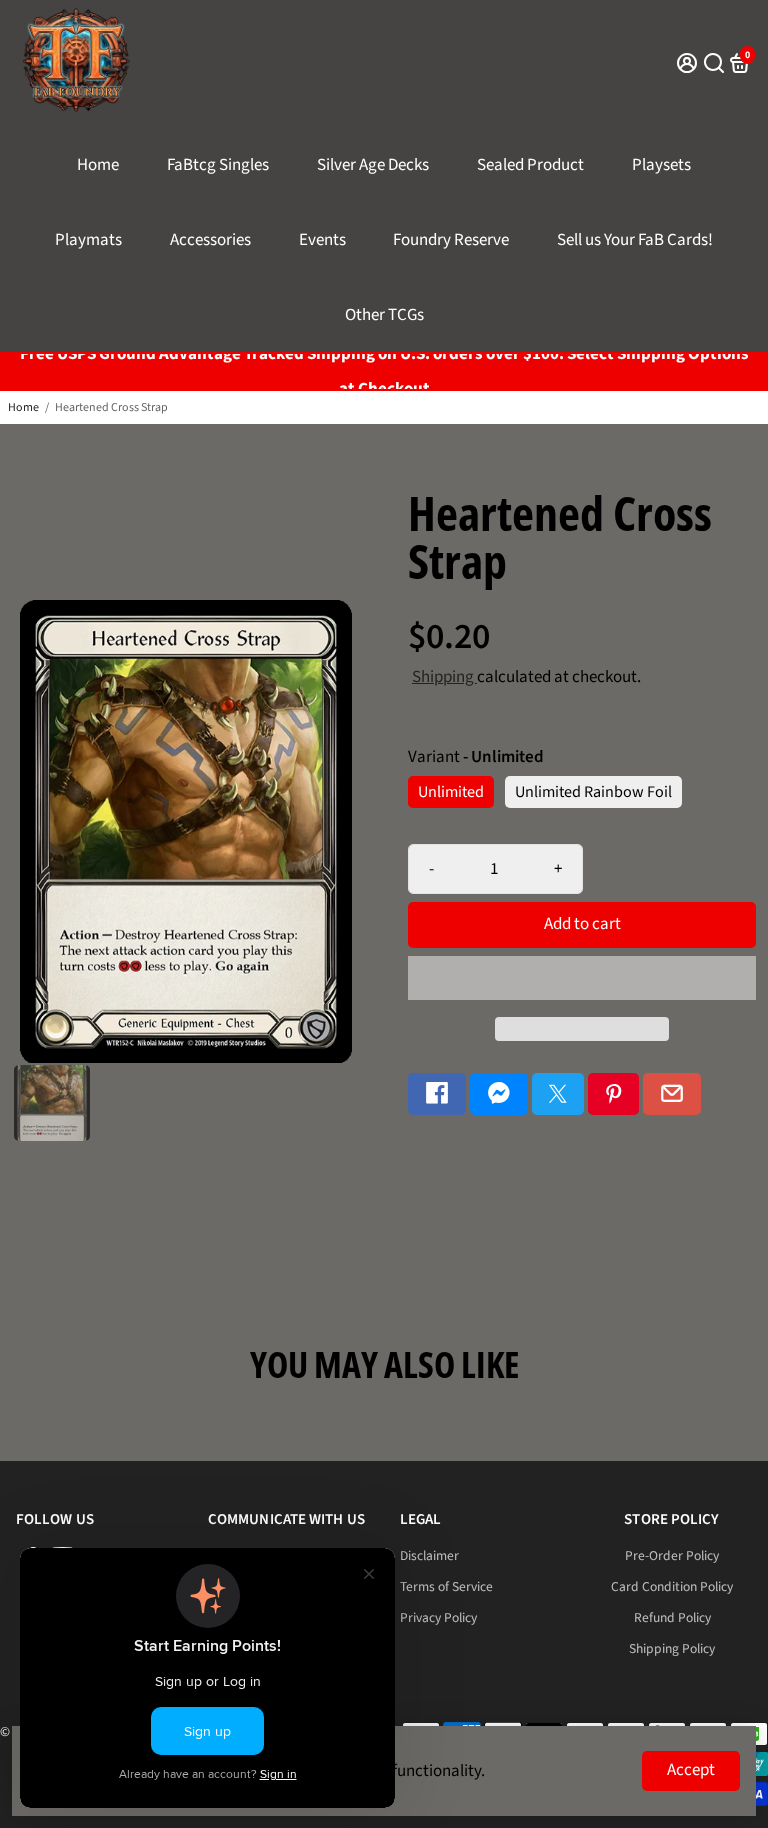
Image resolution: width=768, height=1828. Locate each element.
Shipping (444, 677)
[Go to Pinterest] (614, 1094)
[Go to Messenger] (499, 1094)
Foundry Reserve (451, 240)
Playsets (661, 165)
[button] (582, 978)
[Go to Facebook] (437, 1094)
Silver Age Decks (373, 165)
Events (322, 240)
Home (98, 165)
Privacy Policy (438, 1617)
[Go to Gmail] (672, 1094)
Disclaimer (429, 1555)
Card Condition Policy (672, 1586)
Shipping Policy (672, 1648)
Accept (691, 1770)
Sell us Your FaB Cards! (635, 240)
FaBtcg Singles (218, 165)
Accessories (210, 240)
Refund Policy (672, 1617)
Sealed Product (530, 165)
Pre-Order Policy (672, 1555)
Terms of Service (446, 1586)
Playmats (88, 240)
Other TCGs (384, 315)
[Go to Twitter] (558, 1094)
